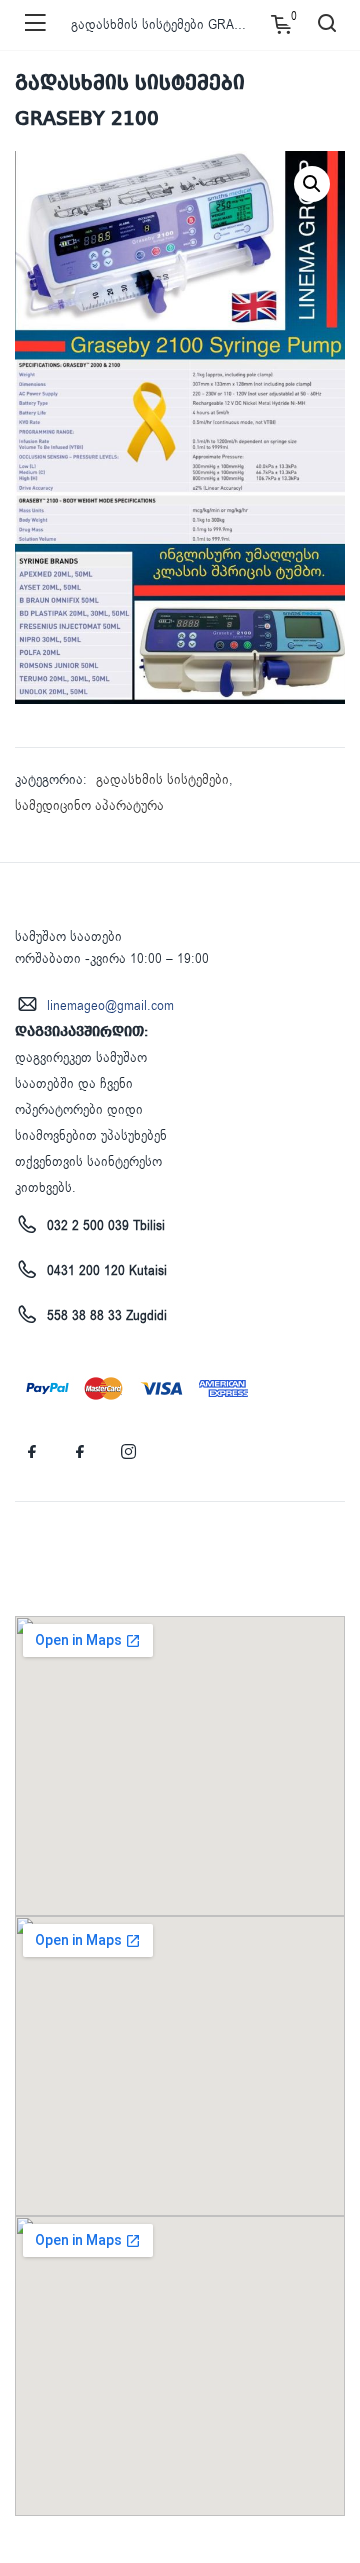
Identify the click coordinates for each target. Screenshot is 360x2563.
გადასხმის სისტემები (162, 779)
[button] (312, 184)
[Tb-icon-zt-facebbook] (32, 1452)
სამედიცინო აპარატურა (89, 805)
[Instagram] (128, 1452)
